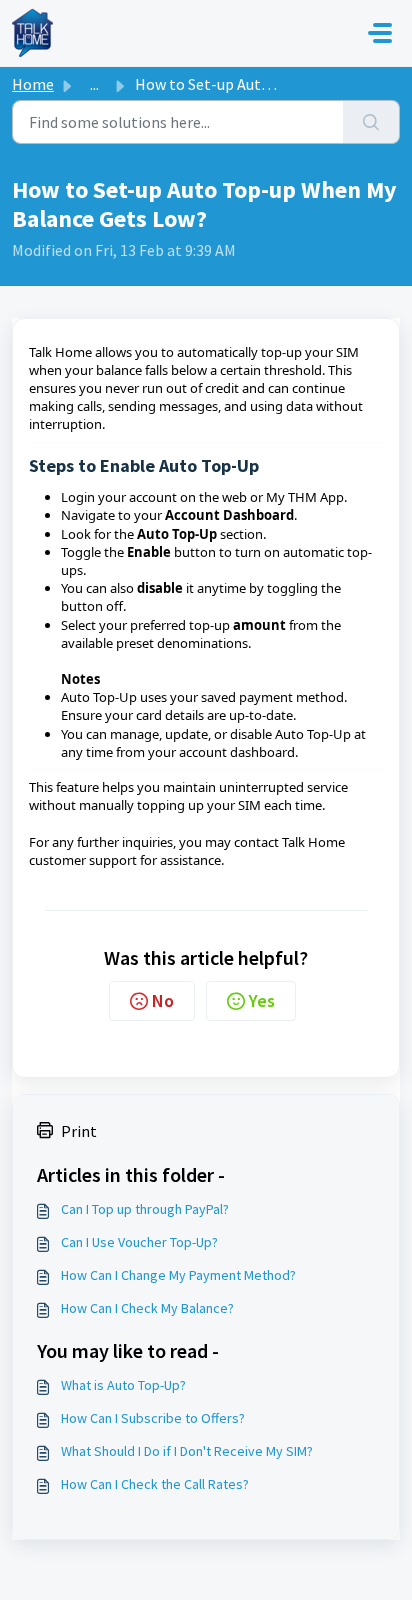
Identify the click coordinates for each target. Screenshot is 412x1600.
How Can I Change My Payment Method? (178, 1275)
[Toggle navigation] (380, 33)
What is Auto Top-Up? (123, 1385)
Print (79, 1131)
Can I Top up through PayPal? (145, 1209)
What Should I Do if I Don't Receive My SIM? (187, 1451)
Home (33, 84)
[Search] (371, 122)
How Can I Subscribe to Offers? (153, 1418)
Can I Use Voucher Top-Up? (139, 1242)
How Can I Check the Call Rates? (155, 1484)
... (94, 84)
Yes (262, 1000)
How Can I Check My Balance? (147, 1308)
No (163, 1000)
